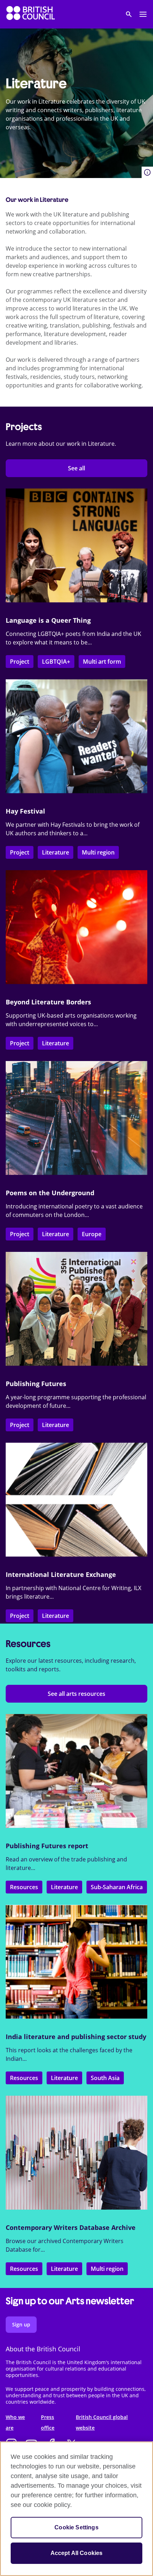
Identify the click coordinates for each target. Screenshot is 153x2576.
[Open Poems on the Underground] (76, 1118)
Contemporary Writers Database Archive (71, 2227)
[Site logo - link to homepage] (31, 14)
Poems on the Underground (50, 1193)
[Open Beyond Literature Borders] (76, 927)
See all (76, 468)
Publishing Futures (36, 1384)
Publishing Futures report (47, 1846)
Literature (56, 852)
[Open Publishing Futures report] (76, 1771)
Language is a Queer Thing (48, 620)
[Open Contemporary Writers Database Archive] (76, 2153)
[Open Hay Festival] (76, 736)
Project (20, 662)
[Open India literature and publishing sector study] (76, 1962)
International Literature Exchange (61, 1574)
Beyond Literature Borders (48, 1002)
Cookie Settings (76, 2527)
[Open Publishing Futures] (76, 1309)
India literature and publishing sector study (76, 2037)
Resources (24, 1887)
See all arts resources (76, 1694)
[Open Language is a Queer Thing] (76, 545)
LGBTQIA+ (56, 662)
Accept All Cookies (77, 2553)
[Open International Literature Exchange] (76, 1500)
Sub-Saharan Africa (117, 1887)
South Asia (105, 2078)
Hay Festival (25, 811)
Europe (92, 1234)
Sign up (21, 2324)
